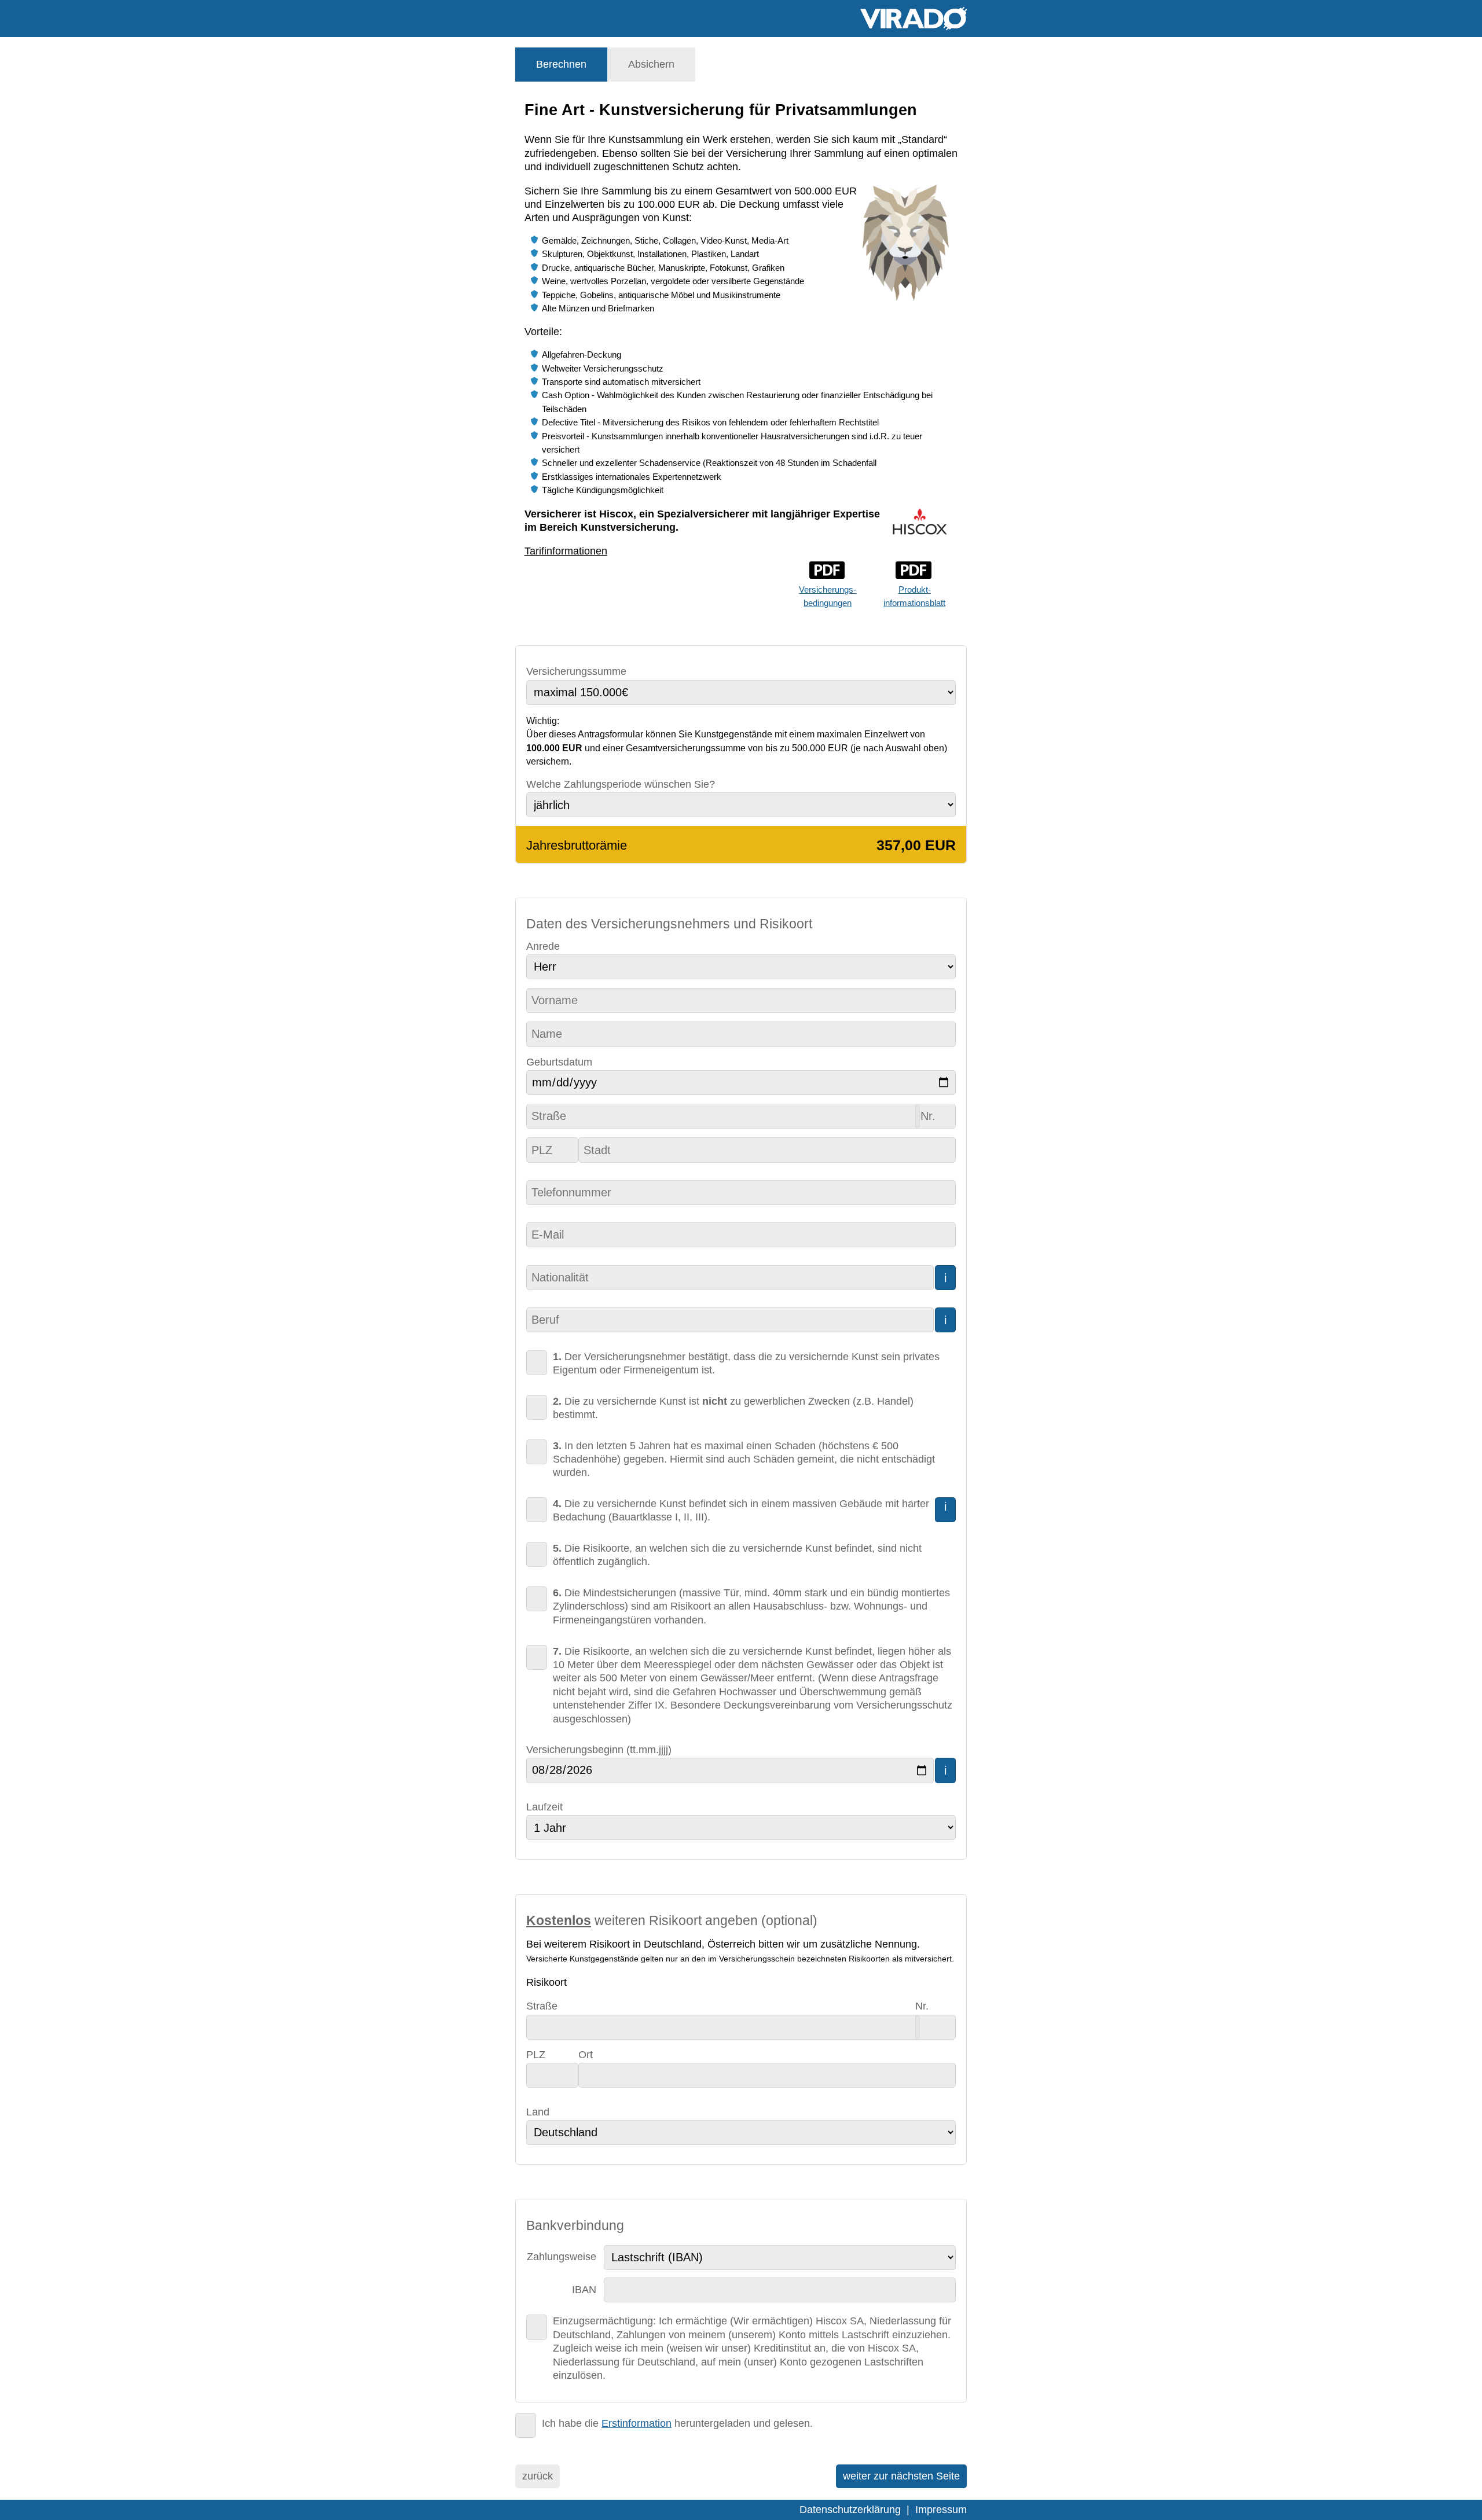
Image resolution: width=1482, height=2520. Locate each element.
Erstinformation (637, 2423)
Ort (586, 2055)
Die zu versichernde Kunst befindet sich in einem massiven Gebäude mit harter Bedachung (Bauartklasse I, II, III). (741, 1510)
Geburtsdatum (559, 1062)
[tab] (561, 65)
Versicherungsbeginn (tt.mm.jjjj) (599, 1750)
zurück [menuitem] (538, 2476)
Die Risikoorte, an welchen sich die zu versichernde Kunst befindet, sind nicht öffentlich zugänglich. (737, 1555)
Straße (542, 2006)
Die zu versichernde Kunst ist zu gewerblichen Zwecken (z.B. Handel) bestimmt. (733, 1408)
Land (538, 2112)
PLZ (536, 2055)
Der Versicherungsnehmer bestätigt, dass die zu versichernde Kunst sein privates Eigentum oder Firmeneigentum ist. (746, 1363)
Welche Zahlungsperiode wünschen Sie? (621, 784)
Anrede (543, 946)
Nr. (922, 2006)
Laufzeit (544, 1807)
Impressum (941, 2510)
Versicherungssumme (576, 671)
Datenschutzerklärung (850, 2510)
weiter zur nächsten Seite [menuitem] (901, 2476)
